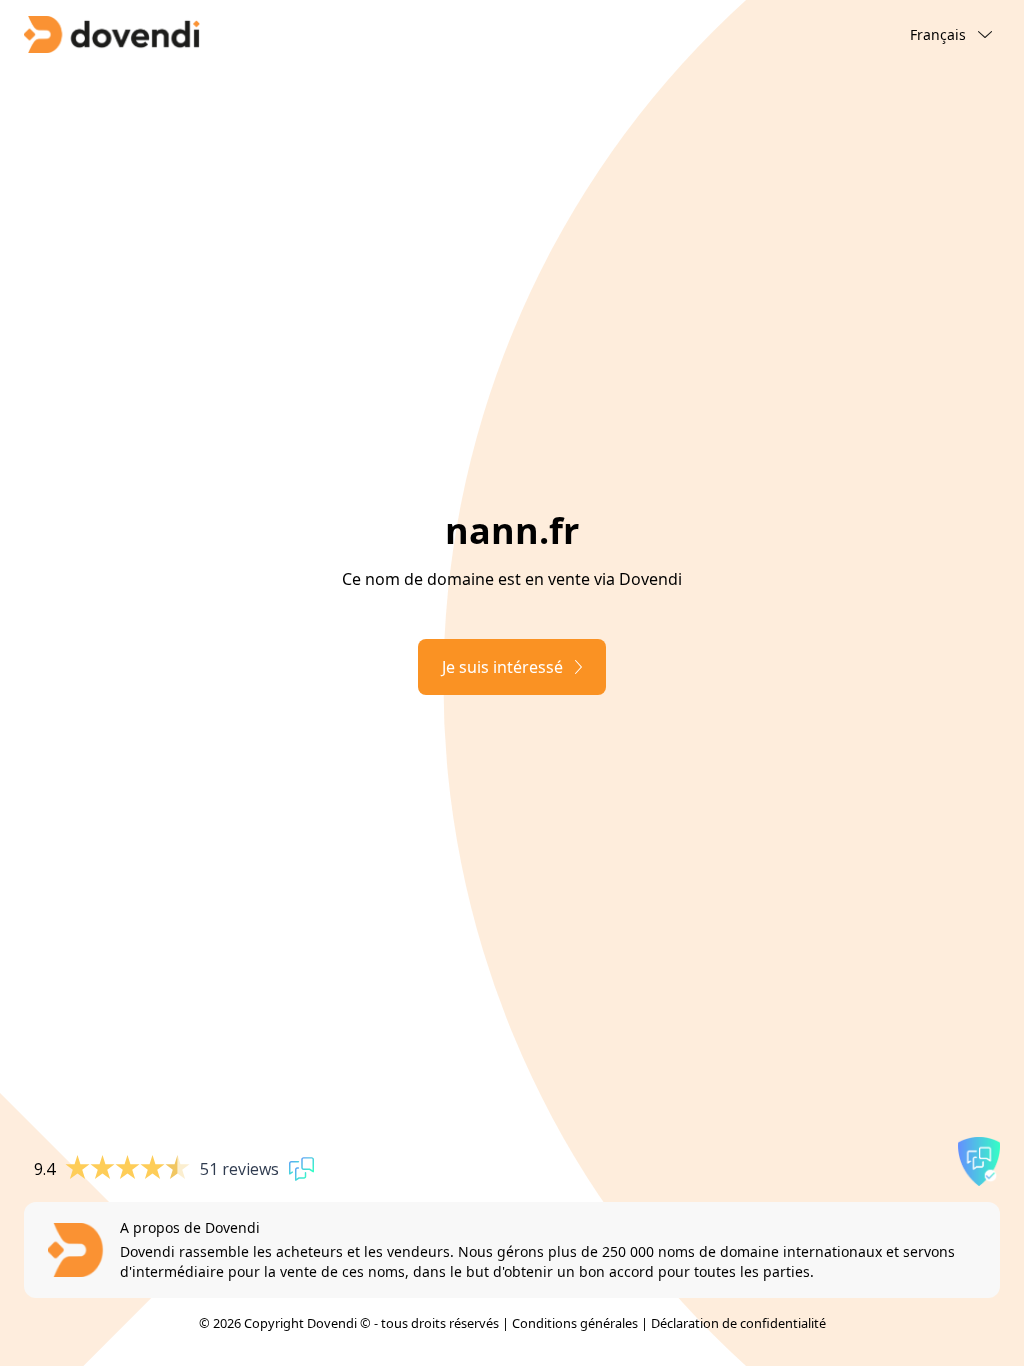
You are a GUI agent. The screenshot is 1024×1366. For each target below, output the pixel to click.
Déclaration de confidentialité (738, 1323)
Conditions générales (575, 1323)
